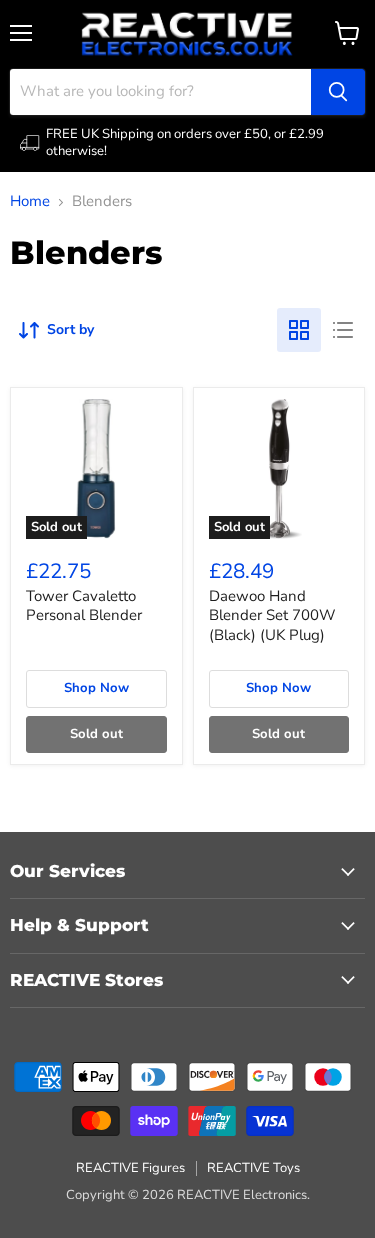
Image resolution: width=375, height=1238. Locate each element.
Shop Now (96, 688)
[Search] (338, 92)
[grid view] (299, 330)
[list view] (343, 330)
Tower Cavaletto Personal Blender (84, 606)
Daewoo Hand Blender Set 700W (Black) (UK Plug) (272, 615)
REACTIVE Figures (130, 1168)
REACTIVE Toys (253, 1168)
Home (30, 201)
